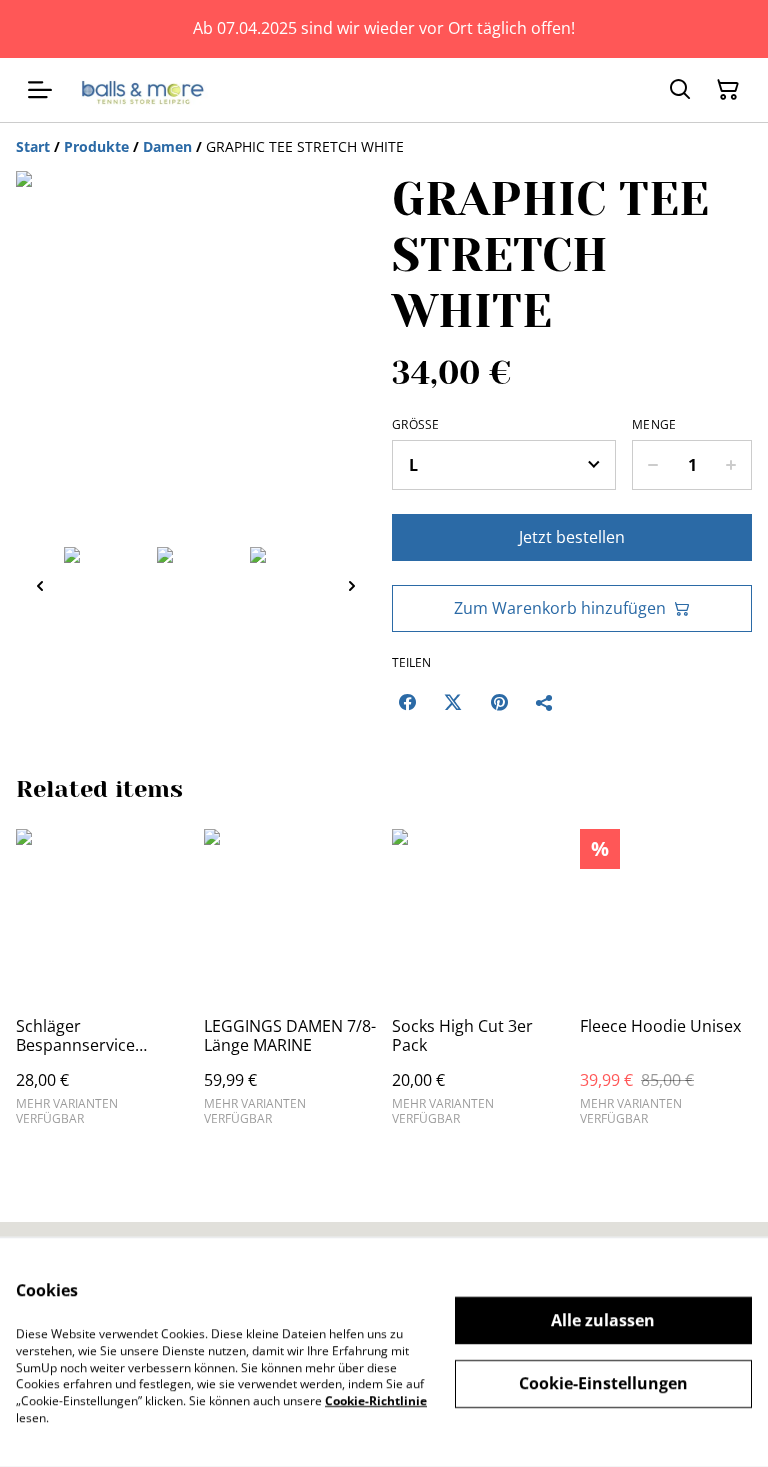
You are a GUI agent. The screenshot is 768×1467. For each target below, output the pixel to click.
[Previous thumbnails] (40, 585)
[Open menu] (40, 90)
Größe (416, 425)
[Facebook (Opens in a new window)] (407, 702)
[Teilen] (545, 702)
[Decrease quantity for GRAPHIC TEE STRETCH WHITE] (652, 465)
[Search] (680, 90)
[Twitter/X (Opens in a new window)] (453, 702)
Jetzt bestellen (572, 537)
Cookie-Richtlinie (376, 1400)
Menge (654, 425)
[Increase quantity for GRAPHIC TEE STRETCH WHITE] (731, 465)
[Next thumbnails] (352, 585)
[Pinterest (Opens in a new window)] (499, 702)
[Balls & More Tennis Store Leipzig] (146, 90)
